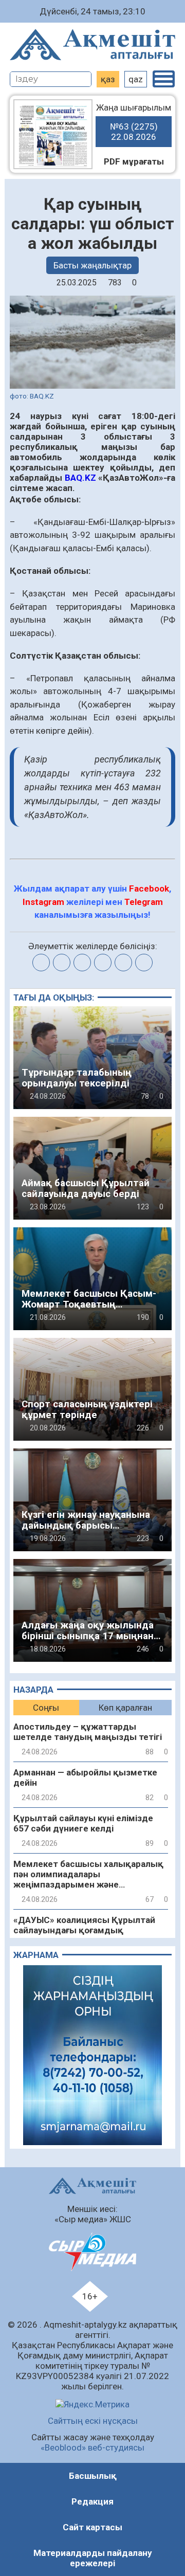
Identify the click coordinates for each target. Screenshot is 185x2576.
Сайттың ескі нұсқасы (93, 2421)
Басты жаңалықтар (92, 265)
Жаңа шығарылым (134, 122)
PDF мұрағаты (134, 161)
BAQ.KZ (80, 478)
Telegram (144, 902)
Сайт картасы (92, 2527)
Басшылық (93, 2476)
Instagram (43, 902)
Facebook (149, 888)
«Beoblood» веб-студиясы (92, 2447)
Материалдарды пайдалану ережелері (93, 2558)
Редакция (92, 2501)
